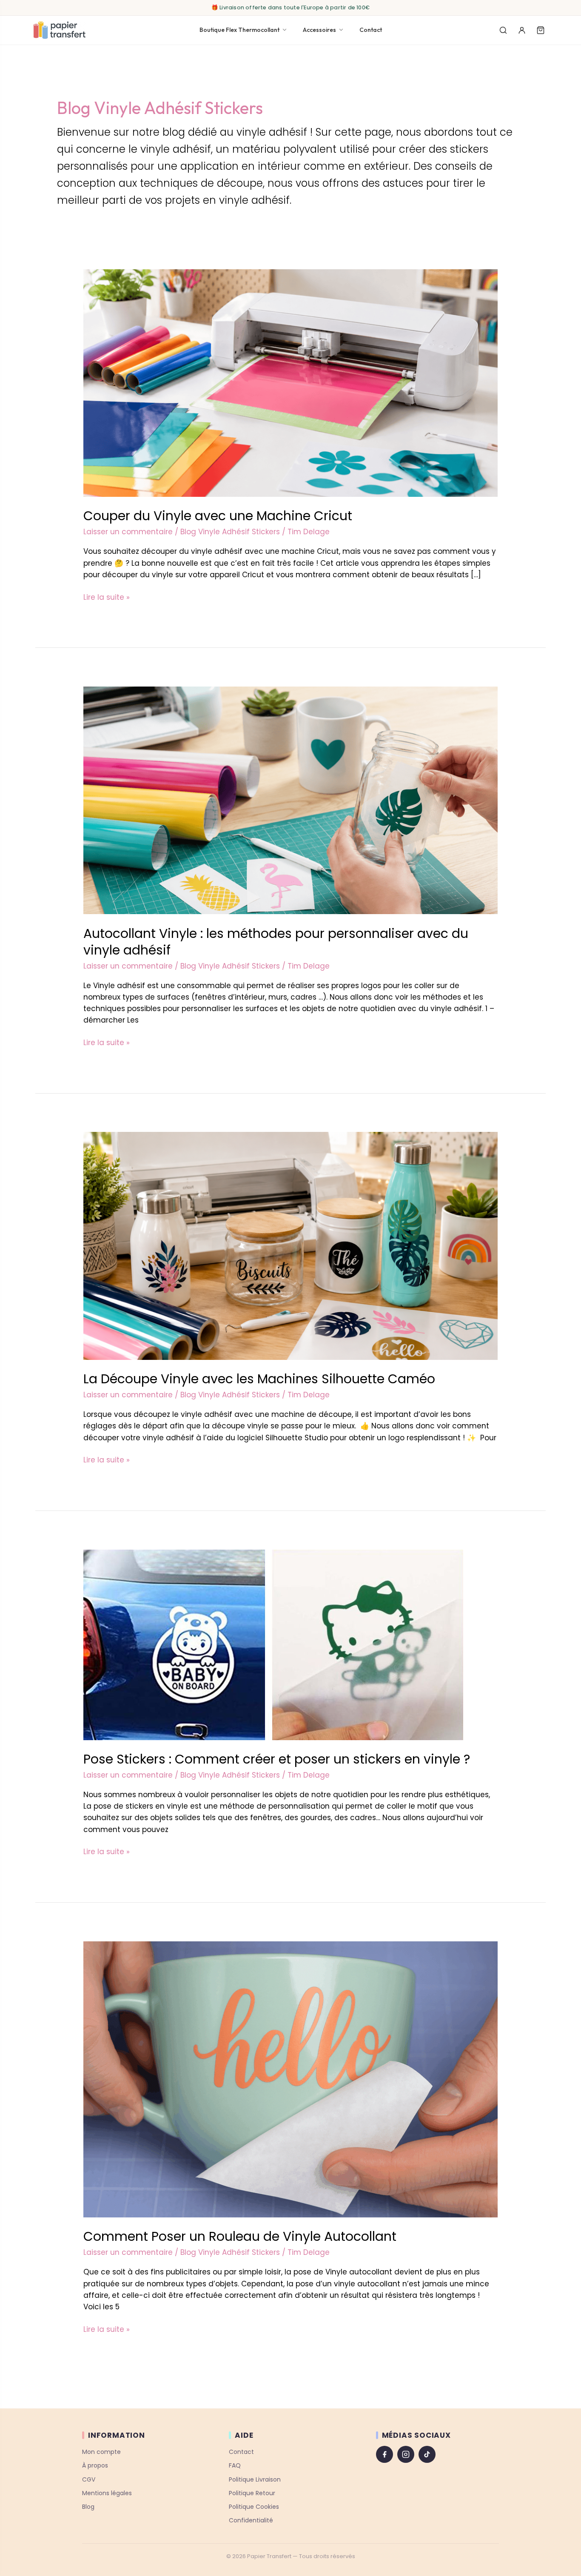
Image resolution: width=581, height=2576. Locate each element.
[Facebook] (384, 2454)
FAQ (235, 2466)
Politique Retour (252, 2493)
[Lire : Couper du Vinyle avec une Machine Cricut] (290, 382)
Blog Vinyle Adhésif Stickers (230, 532)
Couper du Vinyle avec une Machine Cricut (218, 516)
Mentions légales (107, 2493)
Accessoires (319, 30)
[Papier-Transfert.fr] (59, 30)
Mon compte (101, 2452)
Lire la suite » (107, 597)
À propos (95, 2466)
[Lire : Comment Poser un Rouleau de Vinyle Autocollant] (290, 2079)
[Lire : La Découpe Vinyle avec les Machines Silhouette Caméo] (290, 1245)
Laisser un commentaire (128, 532)
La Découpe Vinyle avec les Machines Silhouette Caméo (259, 1379)
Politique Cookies (254, 2507)
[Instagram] (406, 2454)
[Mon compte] (522, 30)
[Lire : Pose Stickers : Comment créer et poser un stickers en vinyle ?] (273, 1644)
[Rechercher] (503, 30)
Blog (88, 2507)
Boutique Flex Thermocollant (239, 30)
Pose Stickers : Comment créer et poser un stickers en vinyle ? (277, 1759)
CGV (89, 2479)
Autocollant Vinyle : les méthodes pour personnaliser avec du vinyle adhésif (276, 942)
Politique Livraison (255, 2479)
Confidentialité (251, 2520)
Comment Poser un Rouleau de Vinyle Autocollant (240, 2236)
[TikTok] (427, 2454)
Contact (371, 30)
